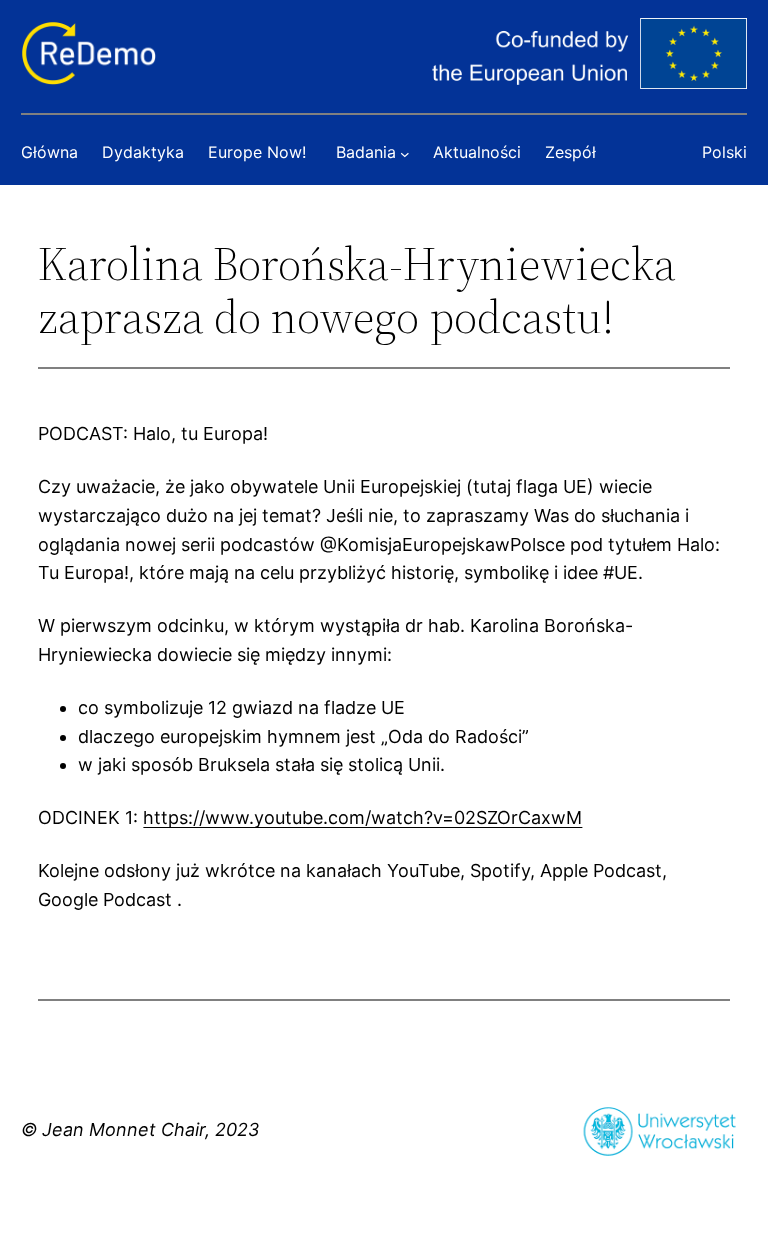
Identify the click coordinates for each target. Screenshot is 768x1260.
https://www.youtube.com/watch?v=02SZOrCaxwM (362, 817)
